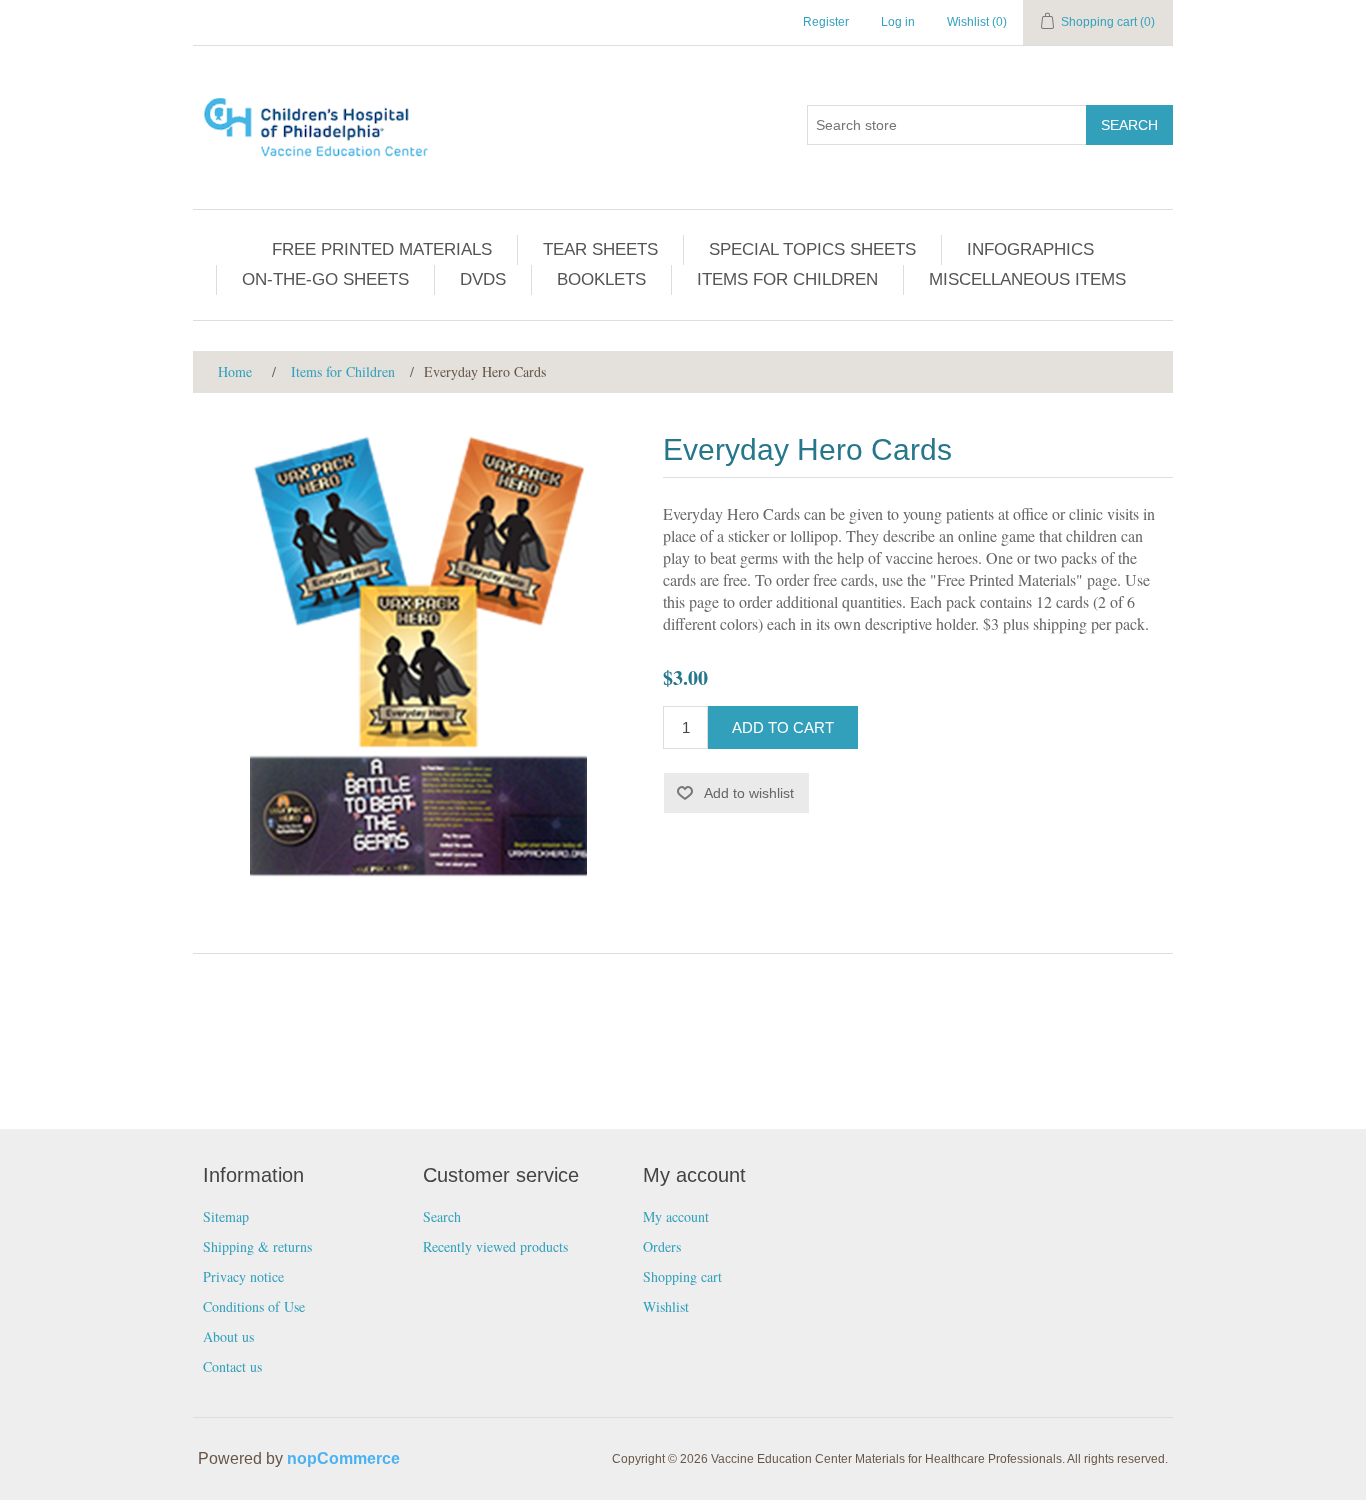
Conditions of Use (254, 1306)
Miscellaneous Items (1027, 279)
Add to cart (783, 727)
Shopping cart (682, 1276)
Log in (898, 22)
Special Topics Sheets (812, 249)
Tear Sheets (600, 249)
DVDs (483, 279)
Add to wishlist (749, 793)
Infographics (1030, 249)
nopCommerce (343, 1458)
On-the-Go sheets (325, 279)
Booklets (601, 279)
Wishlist (666, 1306)
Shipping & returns (257, 1246)
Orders (662, 1246)
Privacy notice (243, 1276)
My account (676, 1216)
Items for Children (787, 279)
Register (826, 22)
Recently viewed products (495, 1246)
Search (1129, 125)
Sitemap (226, 1216)
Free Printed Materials (382, 249)
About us (228, 1336)
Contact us (232, 1366)
